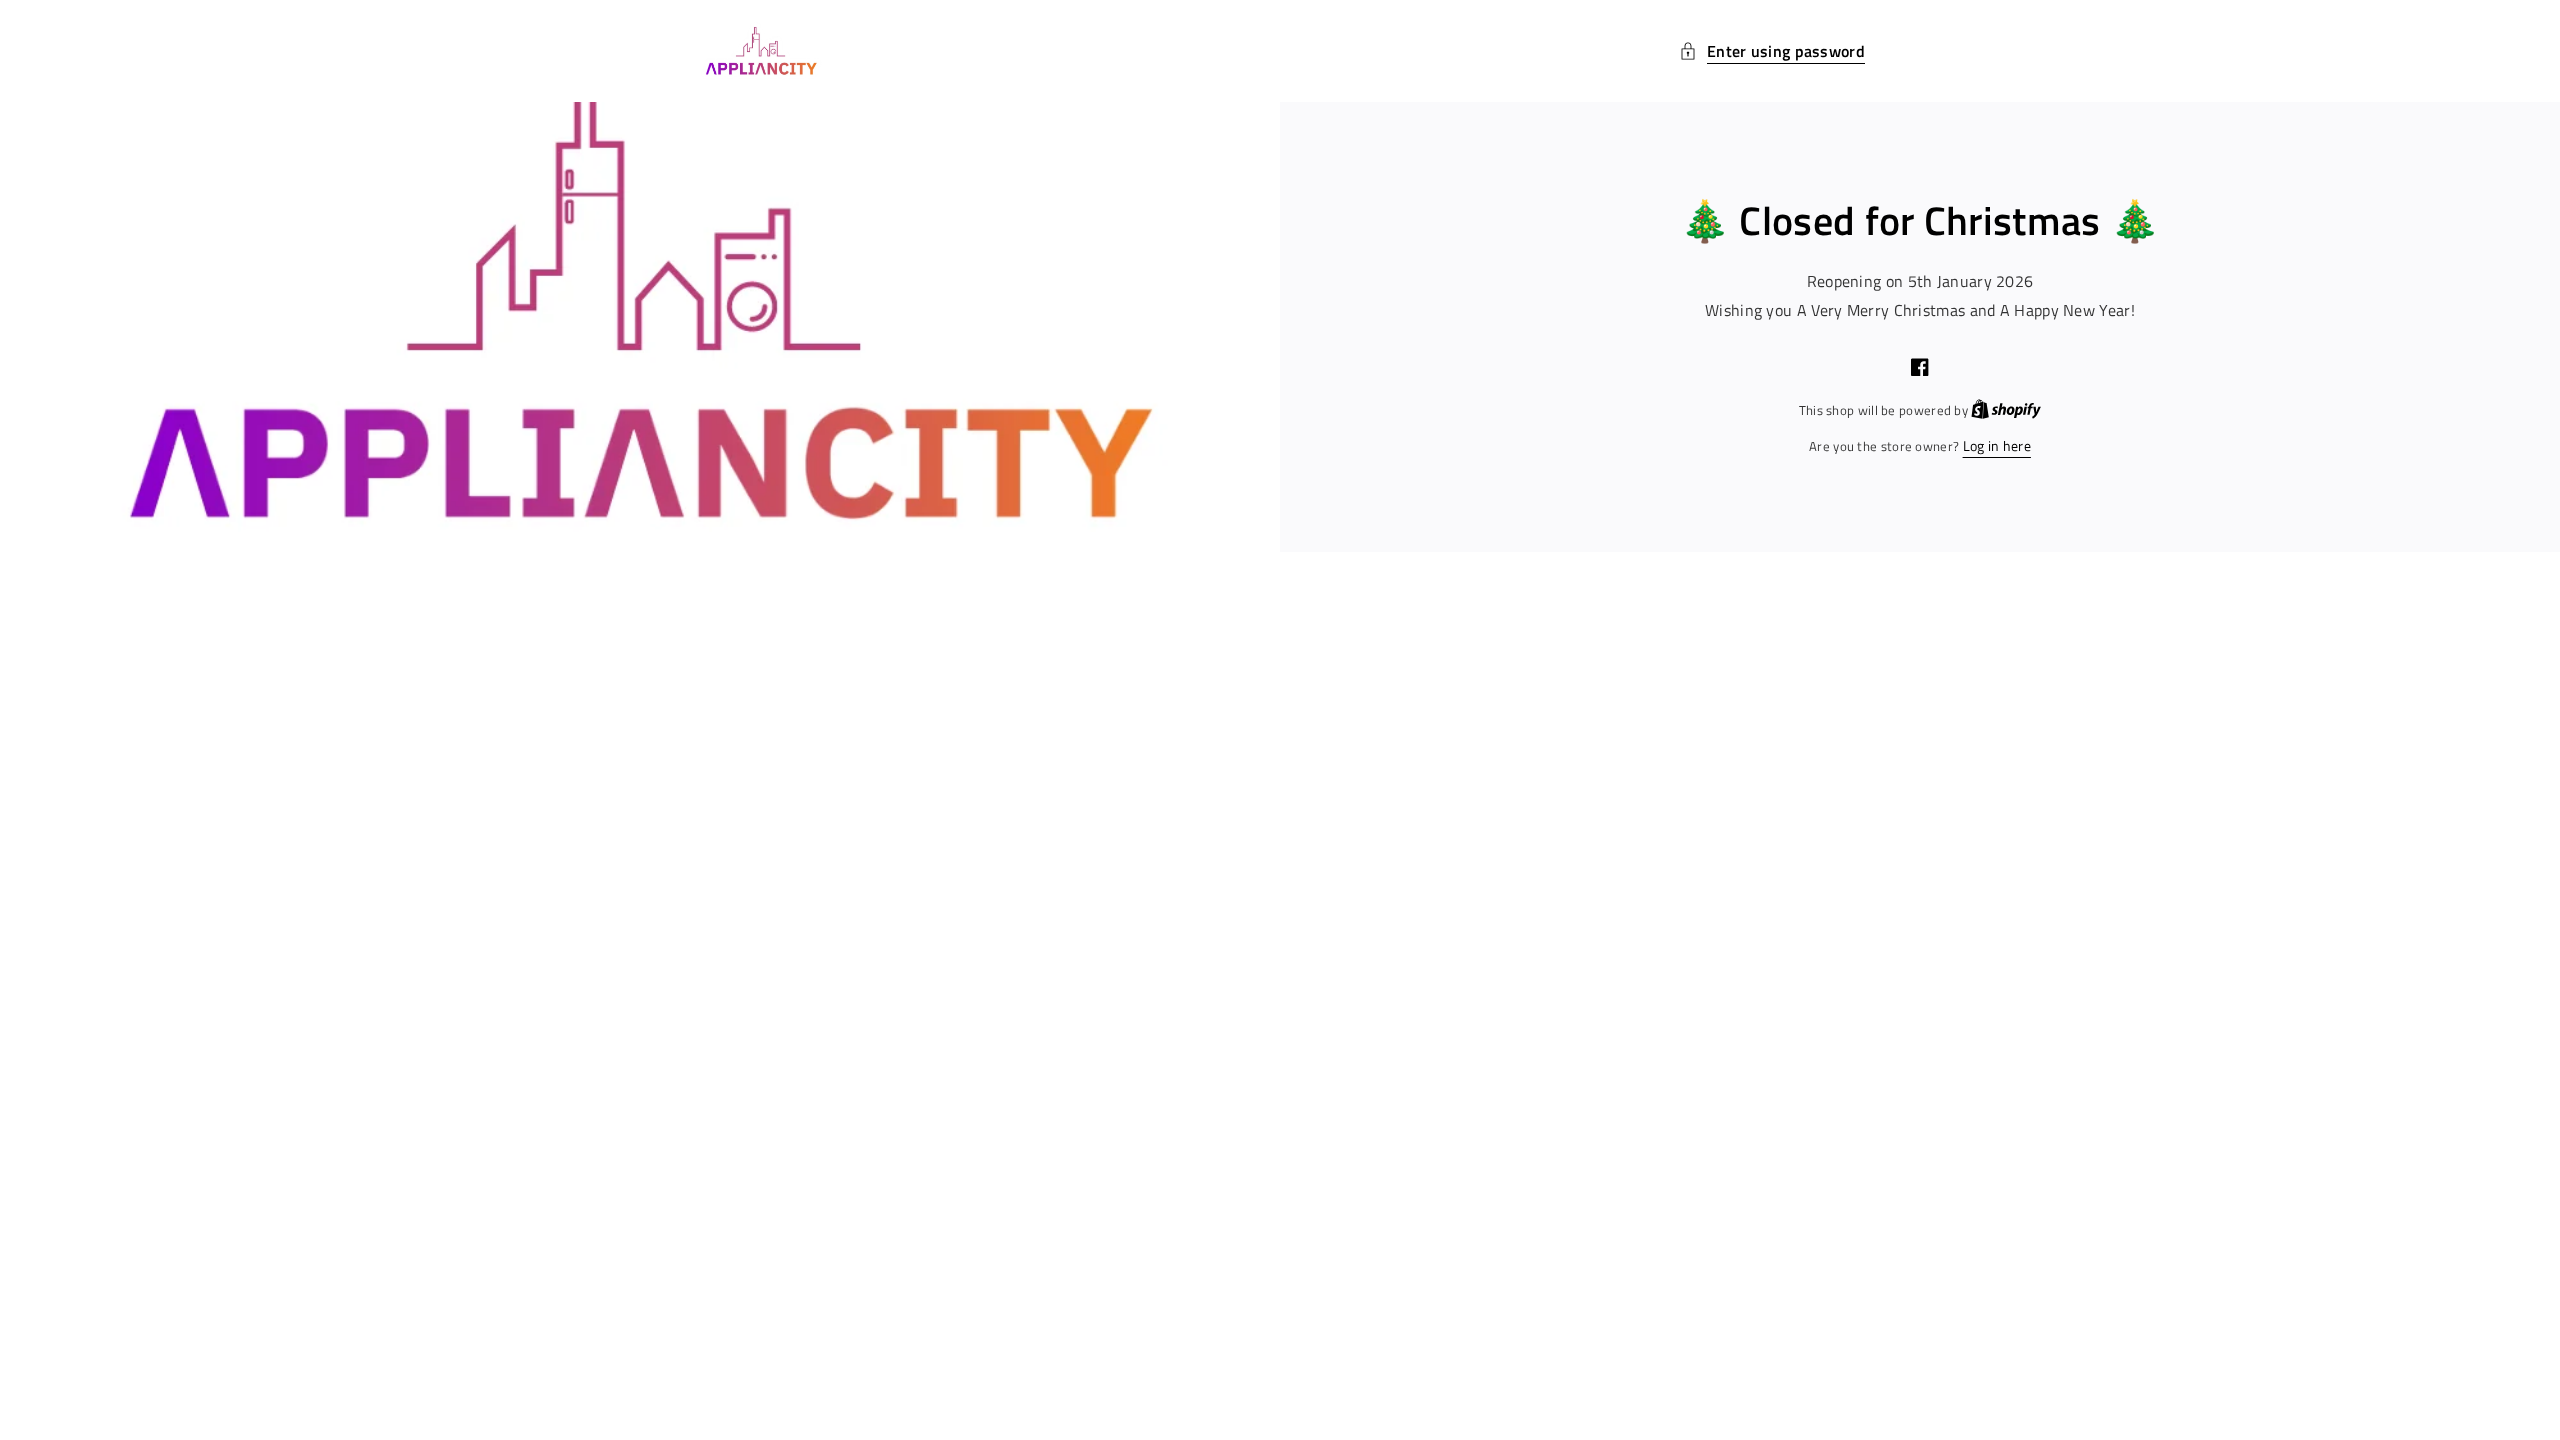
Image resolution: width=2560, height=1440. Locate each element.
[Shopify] (2006, 409)
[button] (1772, 51)
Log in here (1997, 445)
